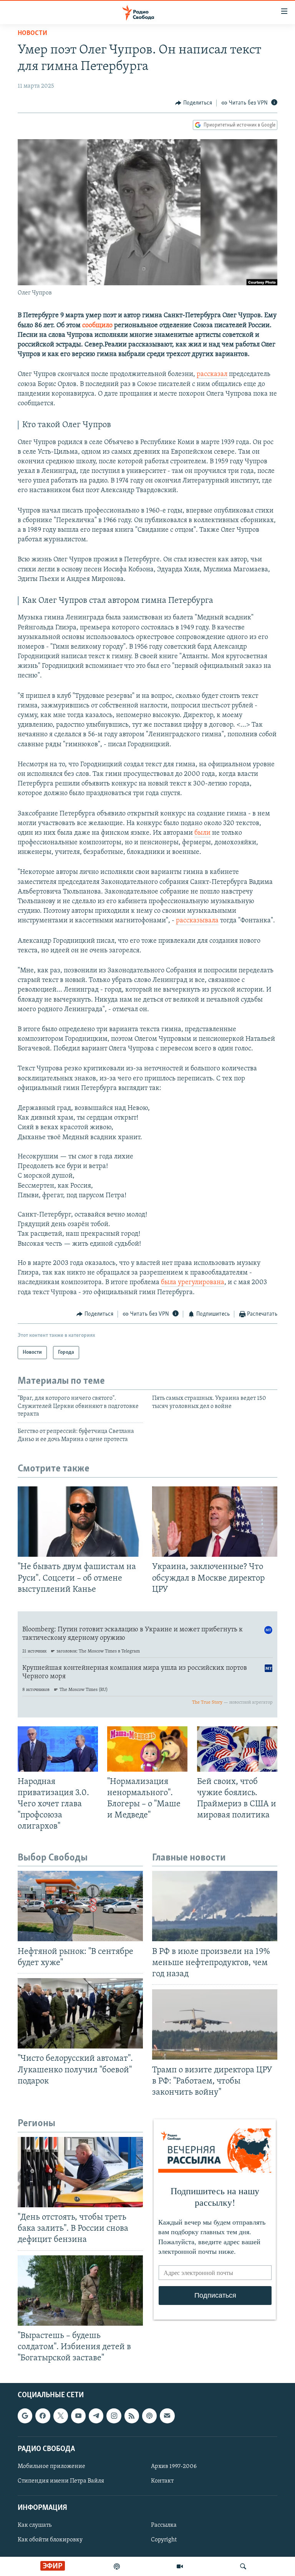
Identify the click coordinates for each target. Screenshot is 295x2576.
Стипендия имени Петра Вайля (61, 2481)
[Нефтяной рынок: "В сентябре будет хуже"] (80, 1906)
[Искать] (243, 2566)
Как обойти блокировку (50, 2540)
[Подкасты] (149, 2416)
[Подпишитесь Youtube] (78, 2416)
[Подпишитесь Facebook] (43, 2416)
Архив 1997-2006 (174, 2466)
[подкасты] (117, 2566)
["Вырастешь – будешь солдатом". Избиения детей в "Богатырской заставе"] (80, 2291)
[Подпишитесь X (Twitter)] (61, 2416)
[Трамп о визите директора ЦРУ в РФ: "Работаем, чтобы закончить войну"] (215, 2024)
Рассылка (164, 2526)
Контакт (162, 2481)
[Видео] (180, 2566)
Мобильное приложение (51, 2466)
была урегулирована (193, 1283)
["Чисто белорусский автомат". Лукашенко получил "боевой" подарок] (80, 2013)
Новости (32, 33)
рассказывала (197, 921)
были (202, 833)
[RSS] (132, 2416)
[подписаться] (167, 2416)
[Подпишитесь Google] (25, 2416)
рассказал (212, 374)
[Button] (194, 103)
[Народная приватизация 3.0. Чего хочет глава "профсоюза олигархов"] (58, 1749)
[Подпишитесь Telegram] (96, 2416)
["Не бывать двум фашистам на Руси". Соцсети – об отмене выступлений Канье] (80, 1522)
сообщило (97, 326)
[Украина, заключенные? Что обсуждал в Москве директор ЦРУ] (215, 1522)
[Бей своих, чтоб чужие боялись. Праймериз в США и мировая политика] (237, 1749)
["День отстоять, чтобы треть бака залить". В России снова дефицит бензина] (80, 2172)
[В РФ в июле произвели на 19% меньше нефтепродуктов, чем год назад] (215, 1906)
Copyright (164, 2540)
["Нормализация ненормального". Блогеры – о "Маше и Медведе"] (147, 1749)
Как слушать (35, 2526)
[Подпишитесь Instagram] (114, 2416)
